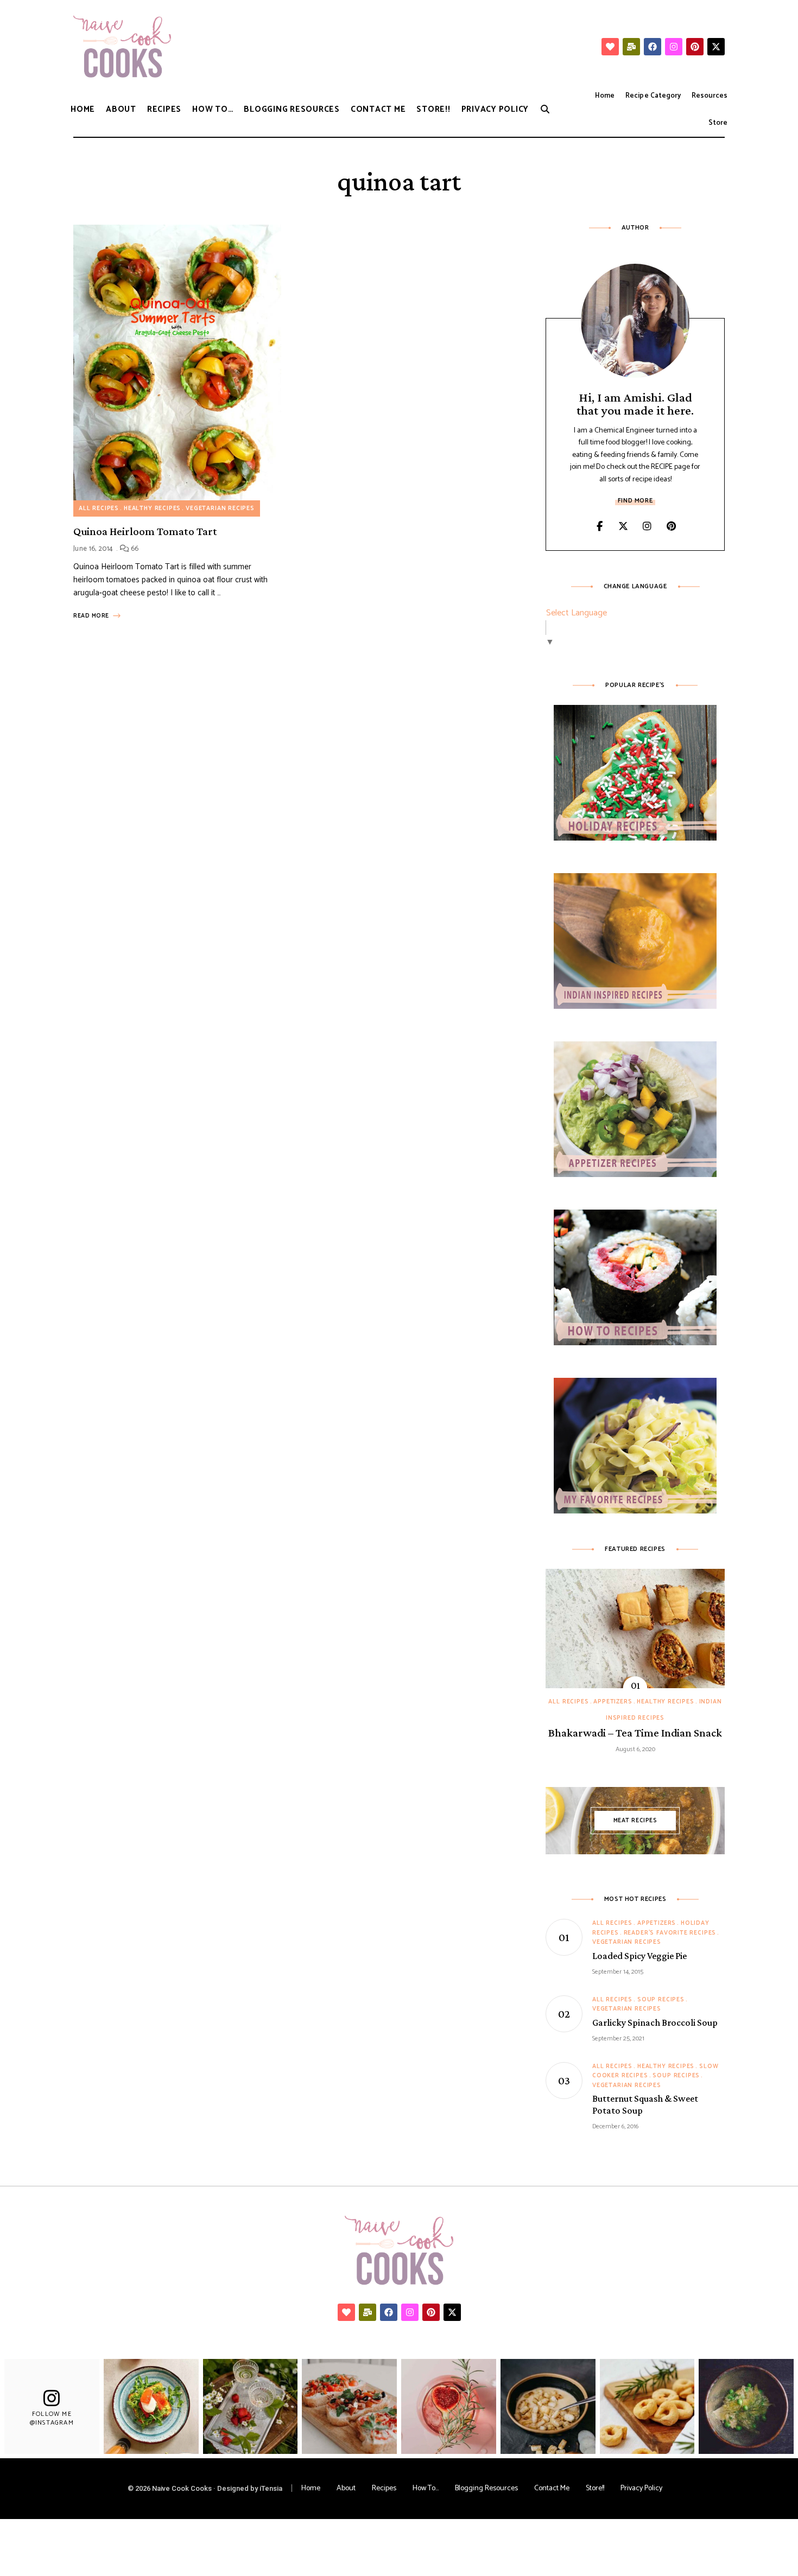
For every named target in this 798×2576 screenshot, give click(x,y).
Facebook (599, 526)
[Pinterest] (695, 47)
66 (134, 549)
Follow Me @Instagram (52, 2418)
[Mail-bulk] (631, 47)
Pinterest (671, 526)
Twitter (623, 526)
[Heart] (610, 47)
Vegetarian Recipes (220, 508)
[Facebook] (653, 47)
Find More (635, 501)
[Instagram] (674, 47)
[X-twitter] (716, 47)
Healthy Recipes (152, 508)
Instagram (647, 526)
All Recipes (99, 508)
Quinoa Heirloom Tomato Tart (145, 531)
